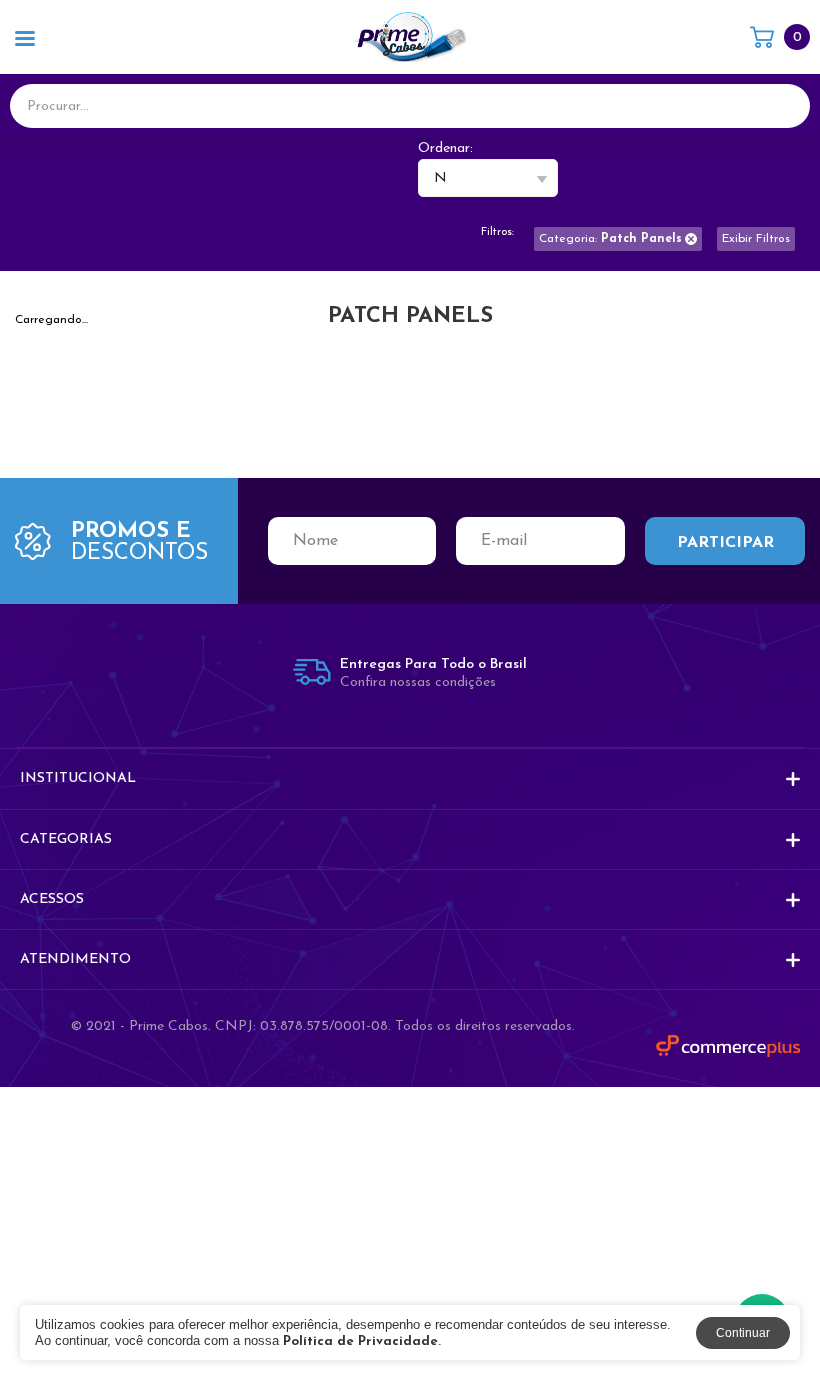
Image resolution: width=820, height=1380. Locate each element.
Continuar (743, 1333)
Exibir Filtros (756, 239)
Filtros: (497, 232)
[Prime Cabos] (410, 37)
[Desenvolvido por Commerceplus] (728, 1046)
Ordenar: (445, 148)
